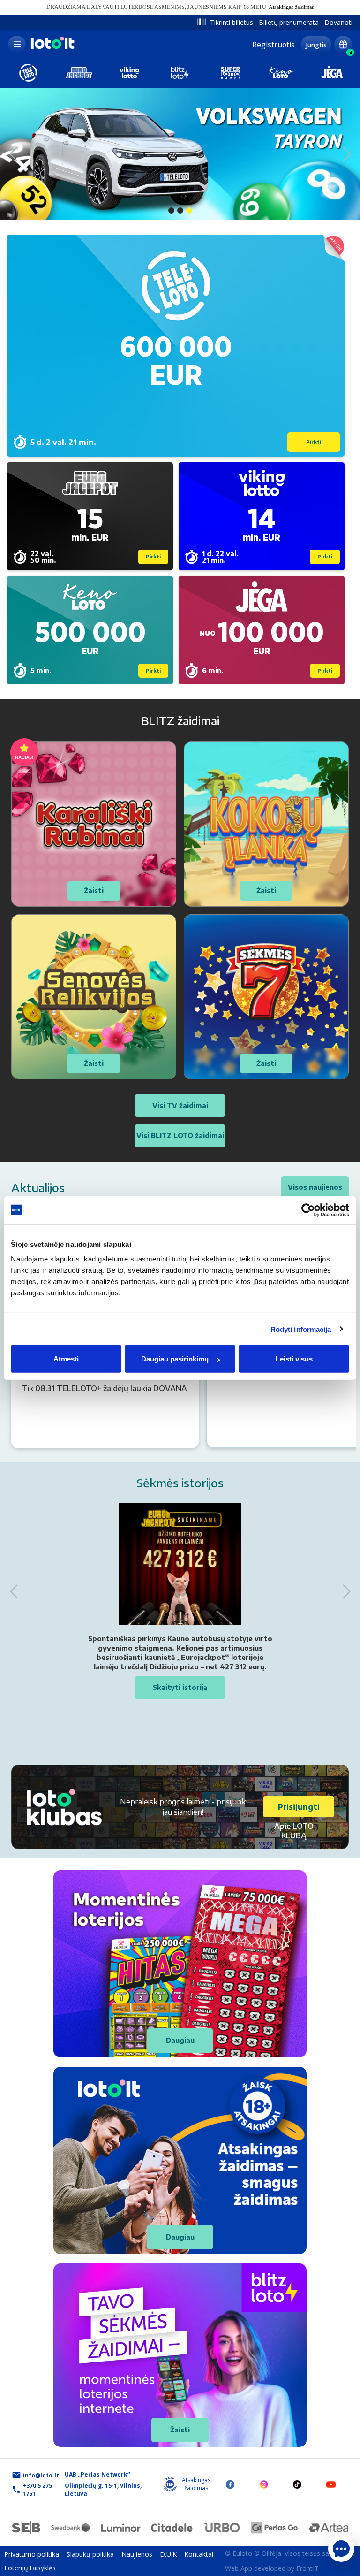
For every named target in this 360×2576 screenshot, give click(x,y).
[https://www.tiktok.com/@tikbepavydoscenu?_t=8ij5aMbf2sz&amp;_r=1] (297, 2484)
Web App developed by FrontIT (272, 2568)
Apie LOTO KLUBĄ (294, 1831)
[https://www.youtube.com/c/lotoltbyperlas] (331, 2484)
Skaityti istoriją (180, 1687)
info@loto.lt (41, 2475)
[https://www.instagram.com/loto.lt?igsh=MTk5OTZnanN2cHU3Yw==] (264, 2484)
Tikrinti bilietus (232, 22)
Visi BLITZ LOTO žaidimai (180, 1135)
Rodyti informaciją (301, 1329)
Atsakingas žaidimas (291, 7)
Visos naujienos (315, 1187)
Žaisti (180, 2430)
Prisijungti (299, 1807)
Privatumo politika (32, 2554)
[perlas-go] (275, 2528)
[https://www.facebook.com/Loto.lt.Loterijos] (230, 2484)
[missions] (343, 45)
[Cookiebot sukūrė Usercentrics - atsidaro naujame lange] (308, 1210)
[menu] (17, 45)
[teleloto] (28, 73)
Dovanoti (338, 22)
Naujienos (137, 2554)
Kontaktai (199, 2554)
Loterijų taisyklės (30, 2568)
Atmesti (66, 1359)
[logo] (52, 48)
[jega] (332, 73)
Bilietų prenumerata (289, 22)
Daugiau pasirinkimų (175, 1359)
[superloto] (231, 73)
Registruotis (274, 45)
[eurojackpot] (79, 73)
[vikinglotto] (129, 73)
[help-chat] (341, 2549)
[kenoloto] (281, 73)
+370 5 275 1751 (37, 2490)
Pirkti (314, 442)
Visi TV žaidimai (180, 1105)
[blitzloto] (180, 73)
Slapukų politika (90, 2554)
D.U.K (168, 2554)
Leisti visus (294, 1359)
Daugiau (180, 2040)
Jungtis (316, 45)
